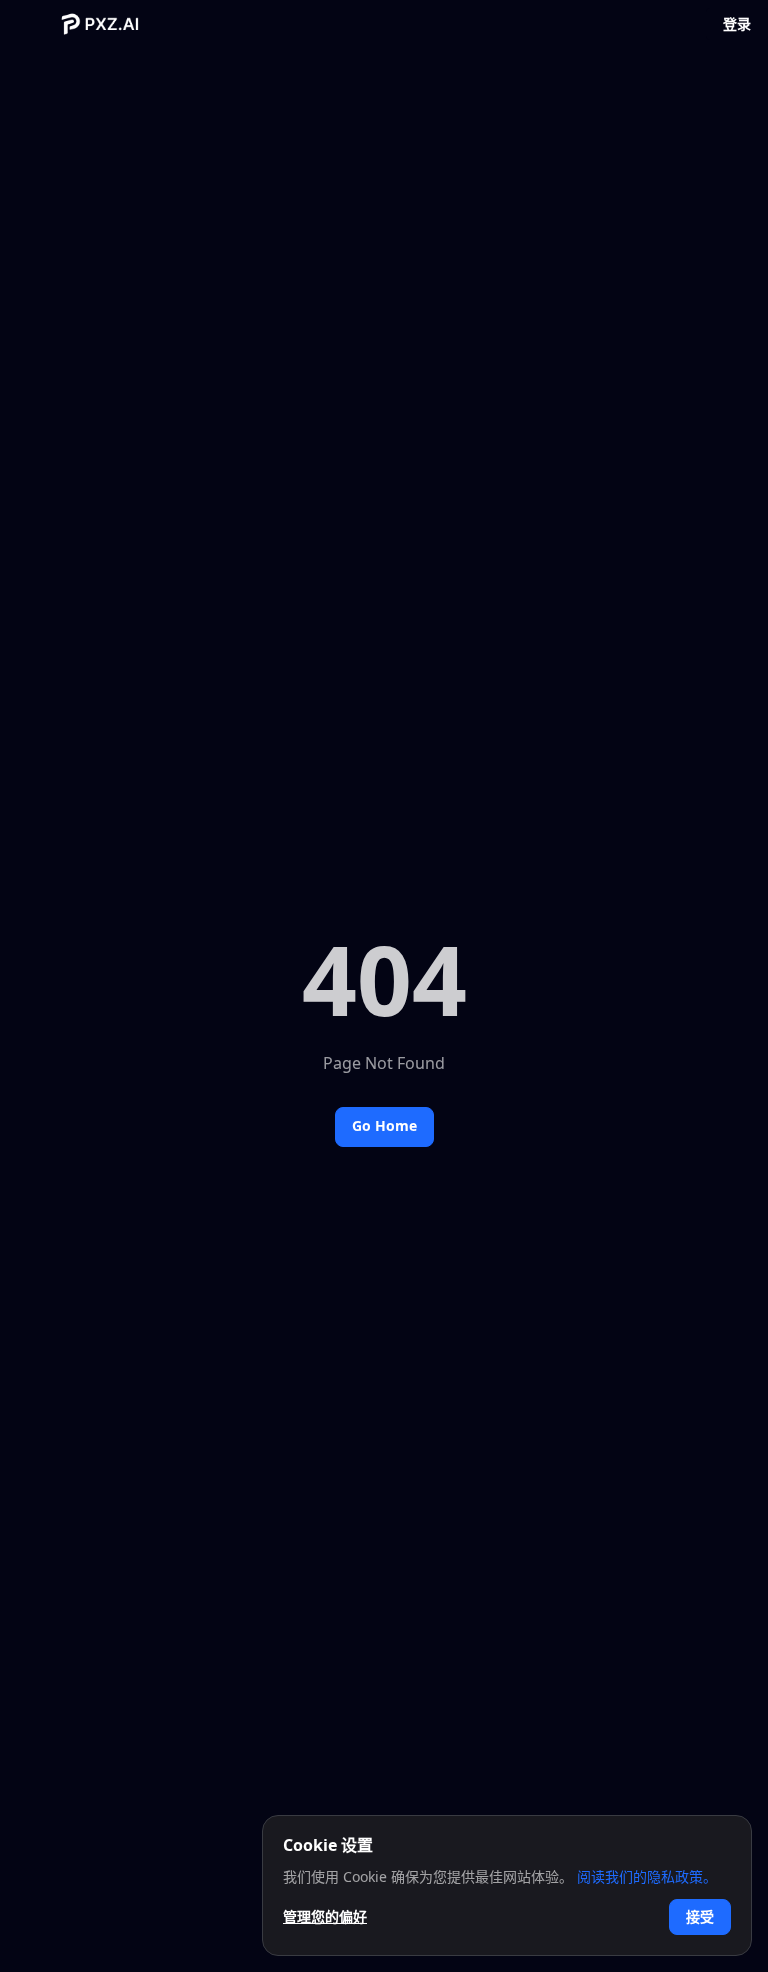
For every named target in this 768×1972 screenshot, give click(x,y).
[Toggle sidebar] (36, 24)
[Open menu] (669, 24)
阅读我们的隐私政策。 (647, 1876)
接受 (700, 1916)
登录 (737, 23)
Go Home (384, 1125)
